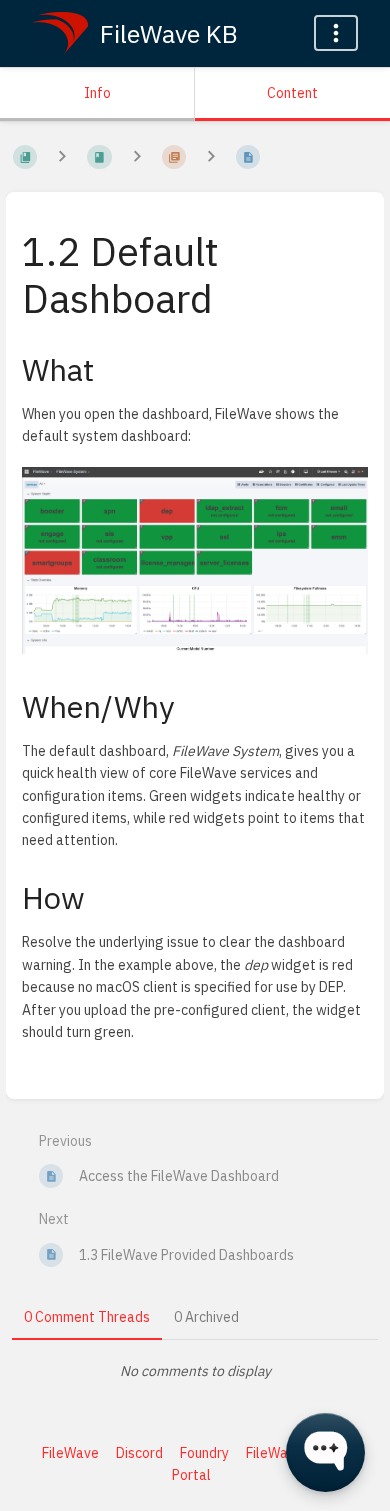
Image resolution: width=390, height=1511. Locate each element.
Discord (139, 1453)
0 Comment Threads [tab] (87, 1317)
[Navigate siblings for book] (62, 157)
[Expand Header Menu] (336, 33)
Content (292, 93)
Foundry (204, 1453)
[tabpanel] (195, 1371)
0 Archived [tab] (206, 1317)
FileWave (70, 1453)
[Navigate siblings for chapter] (137, 157)
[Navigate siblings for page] (211, 157)
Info (97, 93)
